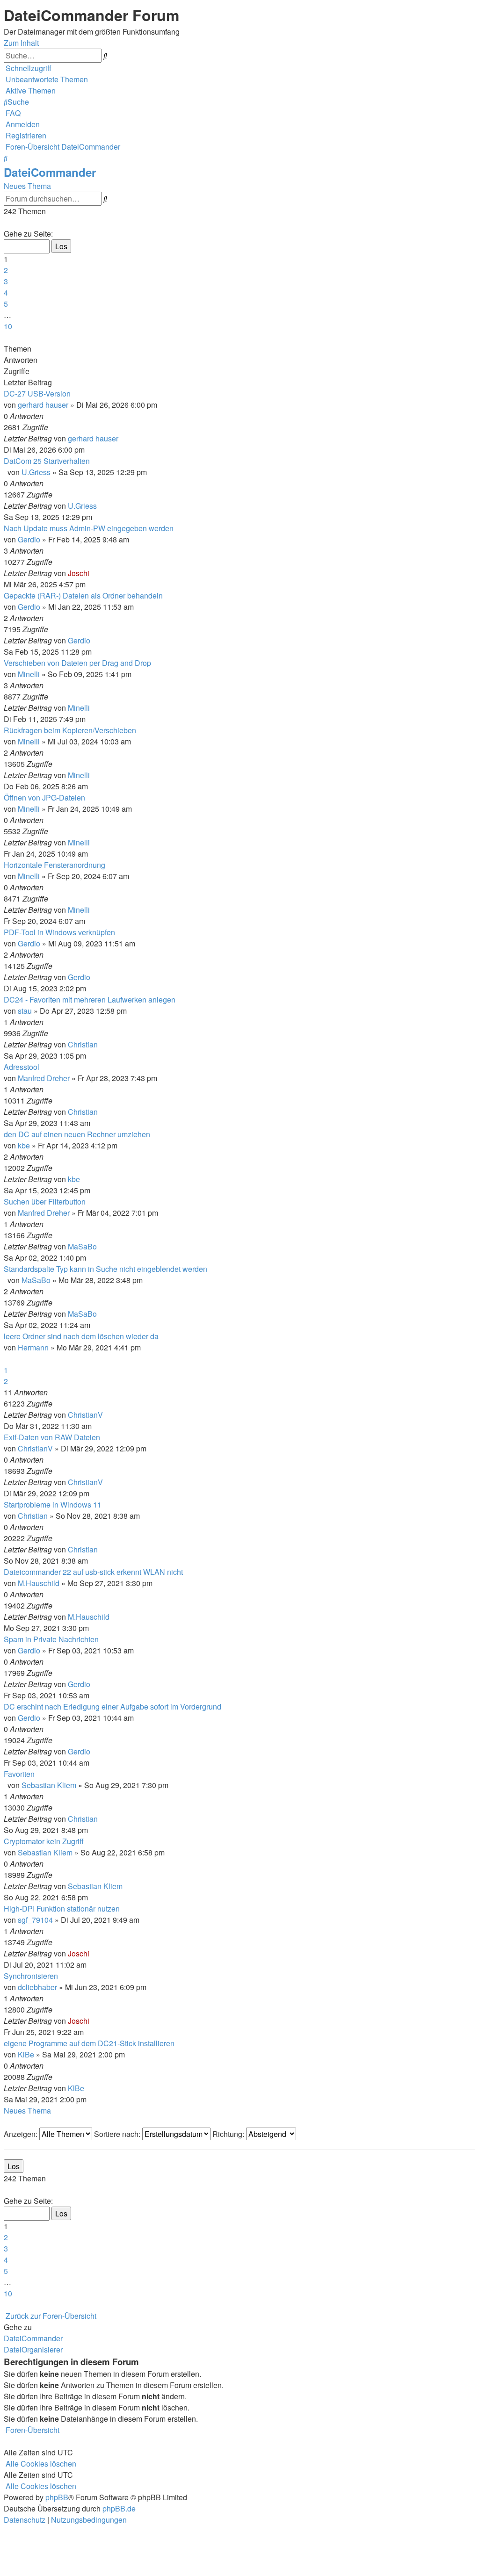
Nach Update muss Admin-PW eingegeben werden (89, 528)
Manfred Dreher (44, 1078)
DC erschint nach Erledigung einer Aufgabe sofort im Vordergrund (112, 1707)
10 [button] (8, 326)
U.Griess (36, 472)
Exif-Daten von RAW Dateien (52, 1437)
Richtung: (229, 2134)
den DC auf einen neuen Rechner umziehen (77, 1134)
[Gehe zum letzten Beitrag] (121, 438)
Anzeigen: (22, 2134)
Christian (83, 1044)
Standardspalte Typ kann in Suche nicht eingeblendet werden (105, 1269)
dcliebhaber (37, 1987)
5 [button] (6, 304)
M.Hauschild (39, 1583)
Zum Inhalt (21, 43)
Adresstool (22, 1067)
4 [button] (6, 292)
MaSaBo (82, 1246)
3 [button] (6, 281)
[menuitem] (46, 79)
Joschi (79, 573)
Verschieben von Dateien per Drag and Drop (77, 663)
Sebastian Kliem (49, 1785)
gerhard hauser (43, 405)
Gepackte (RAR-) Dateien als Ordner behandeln (83, 595)
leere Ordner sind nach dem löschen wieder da (81, 1336)
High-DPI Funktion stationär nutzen (62, 1909)
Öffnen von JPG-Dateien (44, 797)
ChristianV (85, 1415)
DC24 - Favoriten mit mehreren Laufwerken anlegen (90, 999)
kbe (24, 1145)
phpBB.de (119, 2508)
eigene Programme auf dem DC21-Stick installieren (89, 2043)
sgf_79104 (35, 1920)
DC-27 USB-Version (37, 393)
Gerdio (29, 539)
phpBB (57, 2497)
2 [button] (6, 270)
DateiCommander (50, 172)
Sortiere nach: (118, 2134)
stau (25, 1011)
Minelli (29, 674)
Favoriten (19, 1774)
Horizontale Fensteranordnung (54, 865)
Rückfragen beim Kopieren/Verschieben (70, 730)
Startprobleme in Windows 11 (53, 1504)
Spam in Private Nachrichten (51, 1639)
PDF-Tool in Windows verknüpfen (59, 932)
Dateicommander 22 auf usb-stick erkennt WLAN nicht (93, 1572)
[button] (5, 222)
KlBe (26, 2054)
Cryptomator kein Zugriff (44, 1841)
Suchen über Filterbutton (45, 1201)
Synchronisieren (31, 1976)
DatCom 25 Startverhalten (47, 461)
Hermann (33, 1347)
